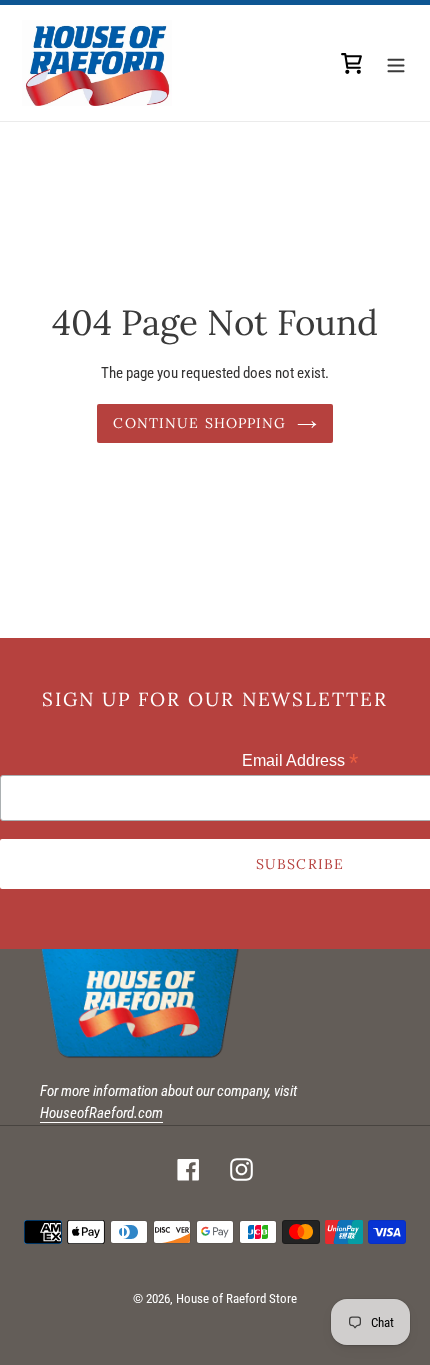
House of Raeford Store (236, 1298)
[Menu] (396, 63)
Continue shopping (199, 423)
